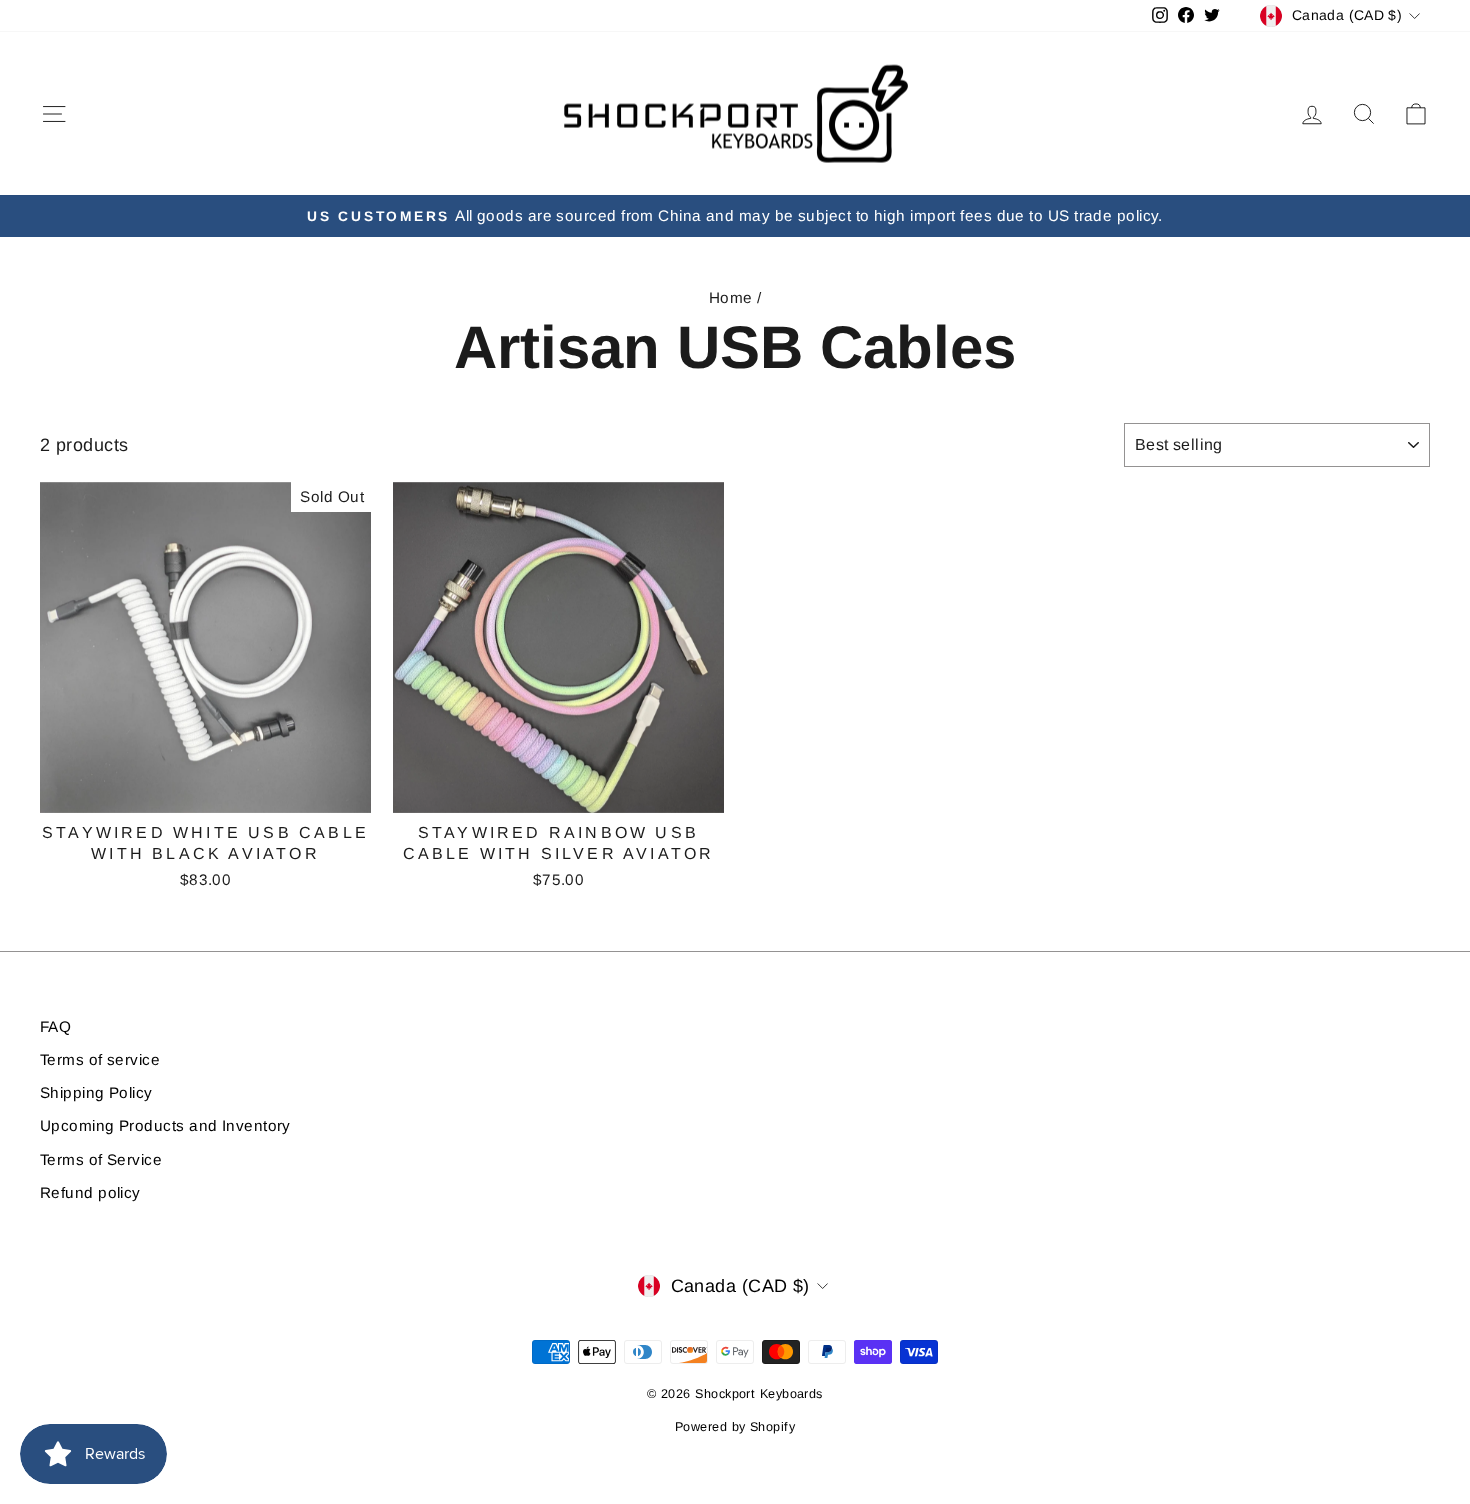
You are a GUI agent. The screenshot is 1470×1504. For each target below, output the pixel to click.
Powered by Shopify (735, 1427)
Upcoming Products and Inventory (165, 1125)
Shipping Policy (96, 1092)
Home (731, 297)
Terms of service (100, 1059)
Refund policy (90, 1192)
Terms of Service (101, 1159)
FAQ (55, 1026)
